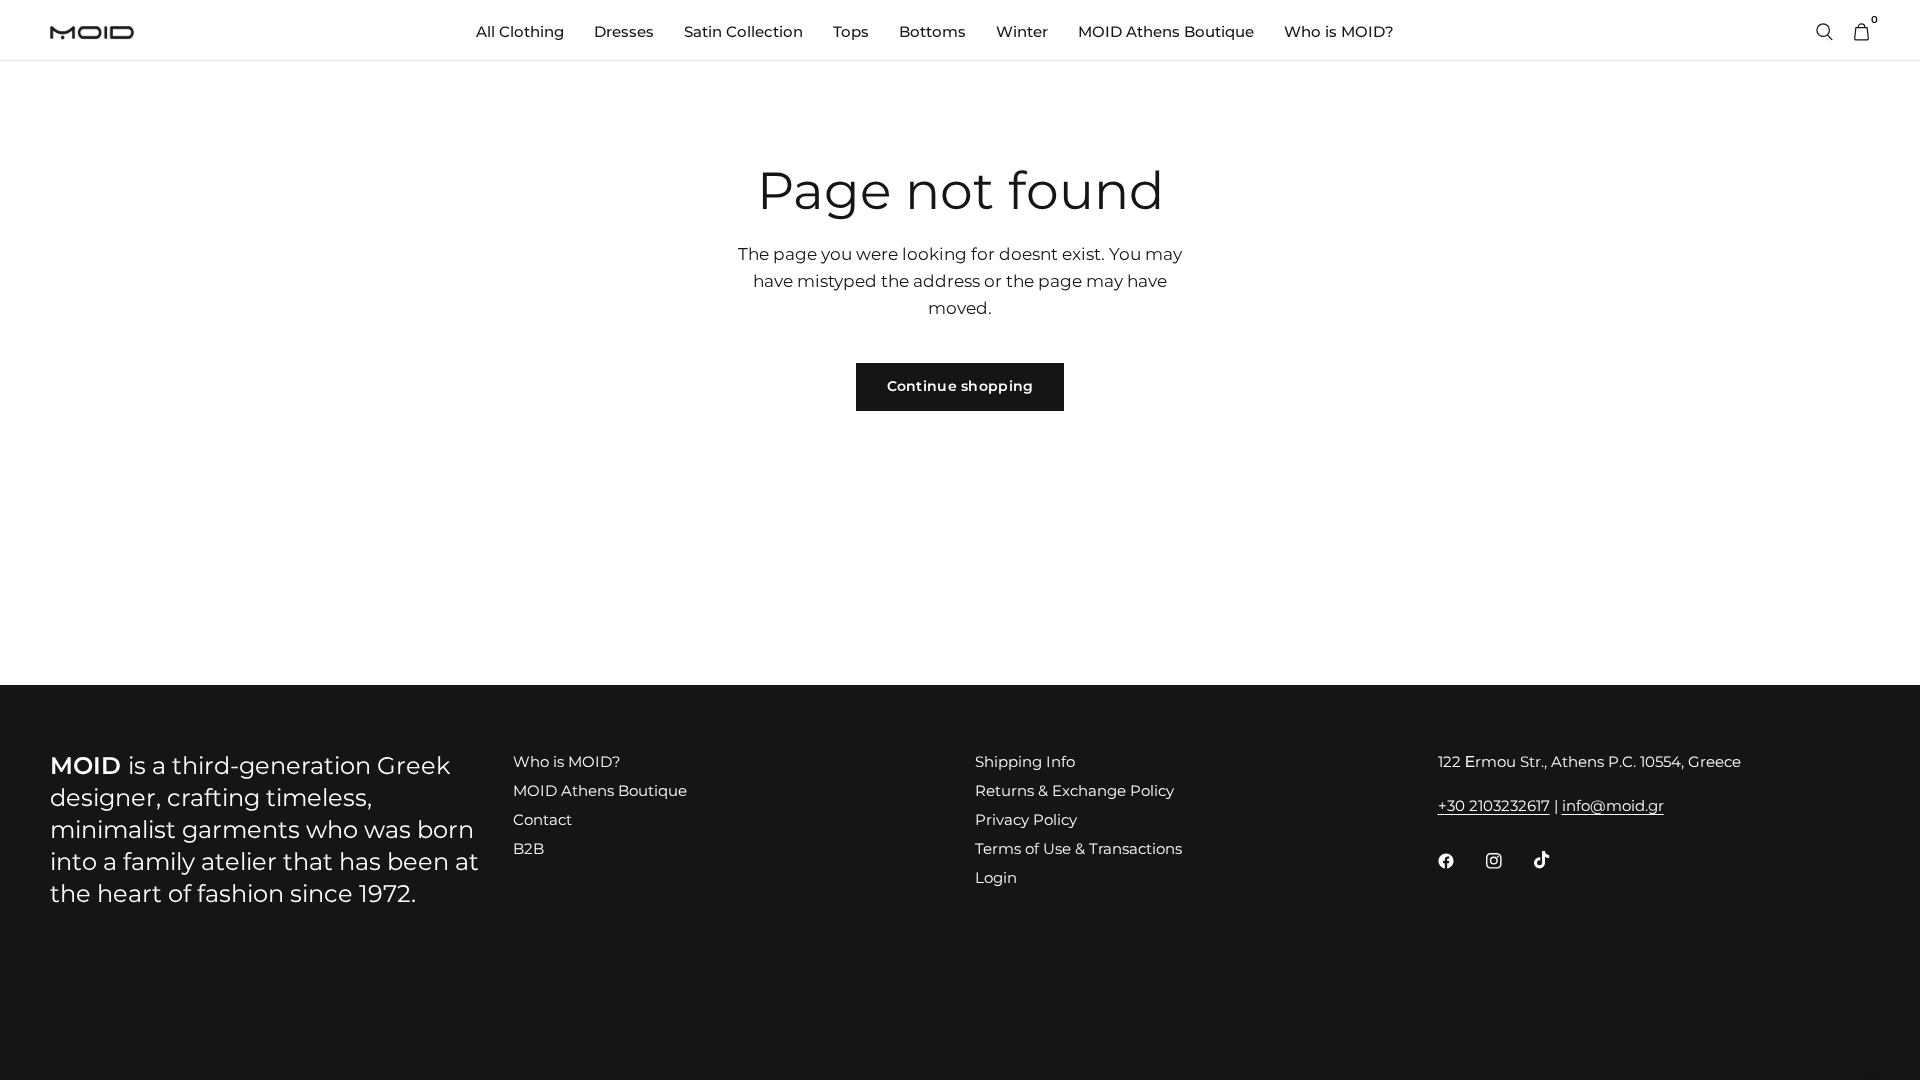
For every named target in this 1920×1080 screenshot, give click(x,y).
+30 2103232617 (1494, 805)
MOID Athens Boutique (1166, 31)
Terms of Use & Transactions (1078, 848)
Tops (851, 31)
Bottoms (932, 31)
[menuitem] (520, 32)
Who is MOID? (1339, 31)
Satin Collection (743, 31)
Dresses (624, 31)
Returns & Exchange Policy (1074, 790)
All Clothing (520, 31)
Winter (1022, 31)
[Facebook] (1460, 861)
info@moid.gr (1613, 805)
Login (996, 877)
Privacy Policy (1026, 819)
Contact (542, 819)
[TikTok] (1556, 860)
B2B (528, 848)
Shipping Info (1025, 761)
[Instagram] (1508, 861)
